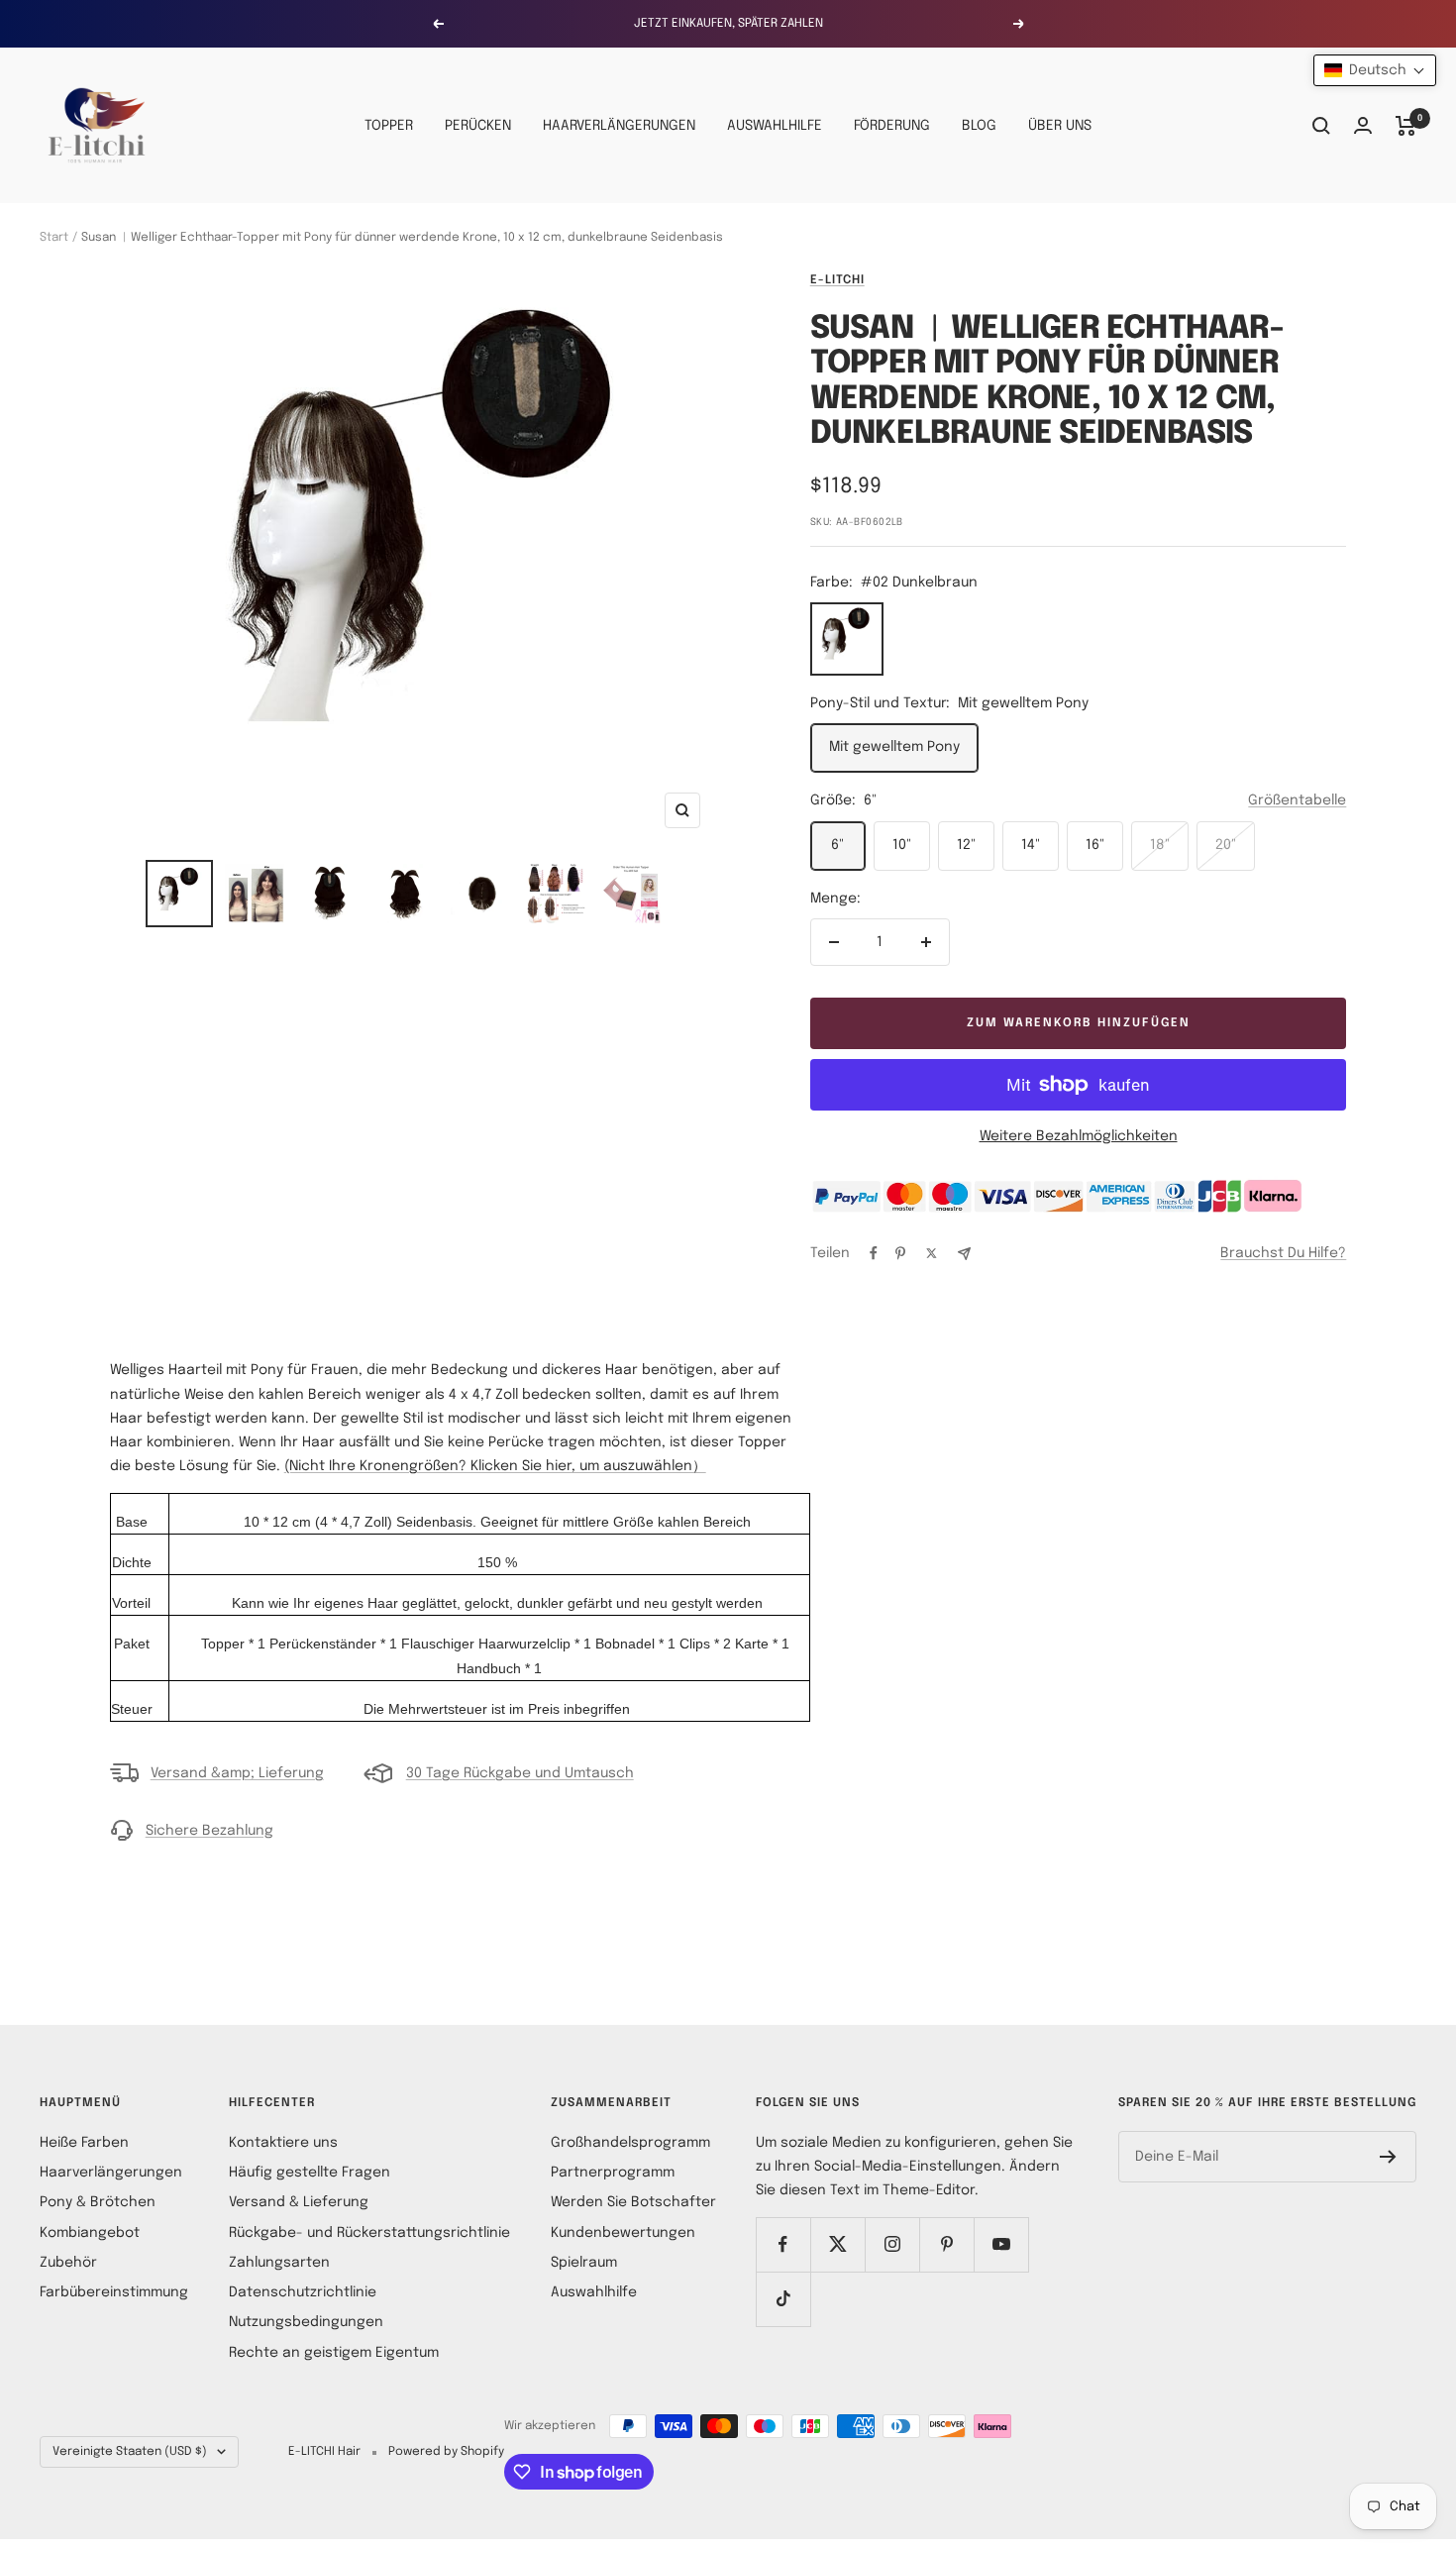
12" (966, 845)
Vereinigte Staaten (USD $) (130, 2452)
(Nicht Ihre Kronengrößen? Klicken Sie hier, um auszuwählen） (495, 1466)
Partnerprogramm (613, 2173)
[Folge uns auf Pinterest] (946, 2244)
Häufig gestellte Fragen (310, 2173)
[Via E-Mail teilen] (964, 1254)
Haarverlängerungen (111, 2173)
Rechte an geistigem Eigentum (334, 2353)
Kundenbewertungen (623, 2233)
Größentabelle (1297, 800)
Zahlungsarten (279, 2263)
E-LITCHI (837, 280)
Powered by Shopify (446, 2452)
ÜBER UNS (1060, 126)
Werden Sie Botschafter (633, 2202)
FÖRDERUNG (892, 126)
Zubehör (68, 2263)
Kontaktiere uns (283, 2143)
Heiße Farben (84, 2143)
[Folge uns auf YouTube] (1001, 2244)
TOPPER (389, 126)
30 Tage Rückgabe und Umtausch (520, 1773)
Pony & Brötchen (98, 2202)
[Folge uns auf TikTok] (783, 2299)
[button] (1375, 70)
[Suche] (1321, 126)
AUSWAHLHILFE (775, 126)
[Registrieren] (1388, 2157)
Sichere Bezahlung (209, 1831)
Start (54, 238)
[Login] (1363, 125)
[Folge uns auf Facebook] (783, 2244)
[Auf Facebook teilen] (874, 1253)
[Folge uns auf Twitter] (837, 2244)
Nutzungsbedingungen (306, 2322)
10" (902, 845)
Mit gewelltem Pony (894, 747)
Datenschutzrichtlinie (303, 2292)
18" (1160, 845)
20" (1226, 845)
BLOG (979, 126)
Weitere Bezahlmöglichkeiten (1079, 1136)
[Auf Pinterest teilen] (900, 1253)
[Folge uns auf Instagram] (892, 2244)
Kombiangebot (90, 2233)
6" (837, 845)
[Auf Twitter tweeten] (932, 1253)
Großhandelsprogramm (630, 2143)
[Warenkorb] (1406, 126)
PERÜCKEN (478, 126)
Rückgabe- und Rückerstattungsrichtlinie (369, 2233)
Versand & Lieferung (299, 2202)
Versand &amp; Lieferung (237, 1773)
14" (1031, 845)
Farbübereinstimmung (114, 2292)
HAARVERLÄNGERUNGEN (619, 126)
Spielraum (584, 2263)
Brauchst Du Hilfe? (1283, 1253)
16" (1095, 845)
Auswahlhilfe (594, 2292)
